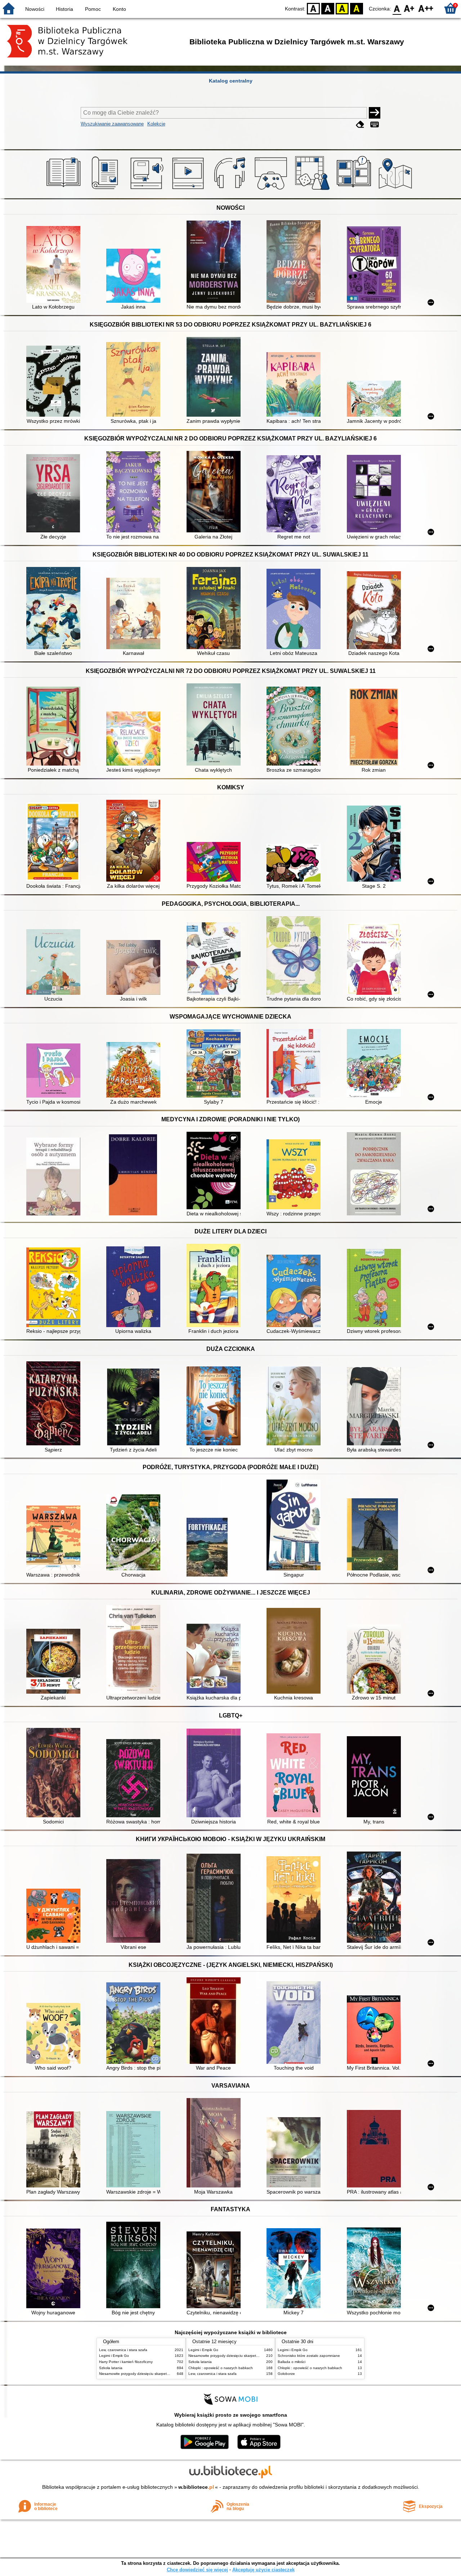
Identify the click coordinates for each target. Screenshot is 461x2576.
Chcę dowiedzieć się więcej (197, 2570)
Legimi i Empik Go (114, 2356)
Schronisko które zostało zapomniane (309, 2356)
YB (342, 8)
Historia (64, 9)
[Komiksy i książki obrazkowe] (355, 190)
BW (328, 8)
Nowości (35, 9)
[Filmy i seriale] (189, 190)
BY (357, 8)
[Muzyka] (231, 190)
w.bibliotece (196, 2487)
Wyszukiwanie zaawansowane (112, 124)
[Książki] (65, 190)
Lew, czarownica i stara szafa (123, 2350)
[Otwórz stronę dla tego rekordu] (55, 265)
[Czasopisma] (106, 190)
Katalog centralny (231, 81)
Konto (119, 9)
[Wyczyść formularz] (360, 125)
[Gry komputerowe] (272, 190)
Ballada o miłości (292, 2362)
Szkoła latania (111, 2368)
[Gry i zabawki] (314, 190)
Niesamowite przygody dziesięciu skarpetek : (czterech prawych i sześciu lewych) (166, 2374)
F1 (409, 8)
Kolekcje (156, 124)
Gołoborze (286, 2374)
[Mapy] (396, 190)
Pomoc (93, 9)
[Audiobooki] (147, 190)
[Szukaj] (375, 113)
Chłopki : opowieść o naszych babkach (221, 2368)
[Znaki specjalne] (375, 125)
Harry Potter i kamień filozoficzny (126, 2362)
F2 (426, 8)
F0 (397, 8)
